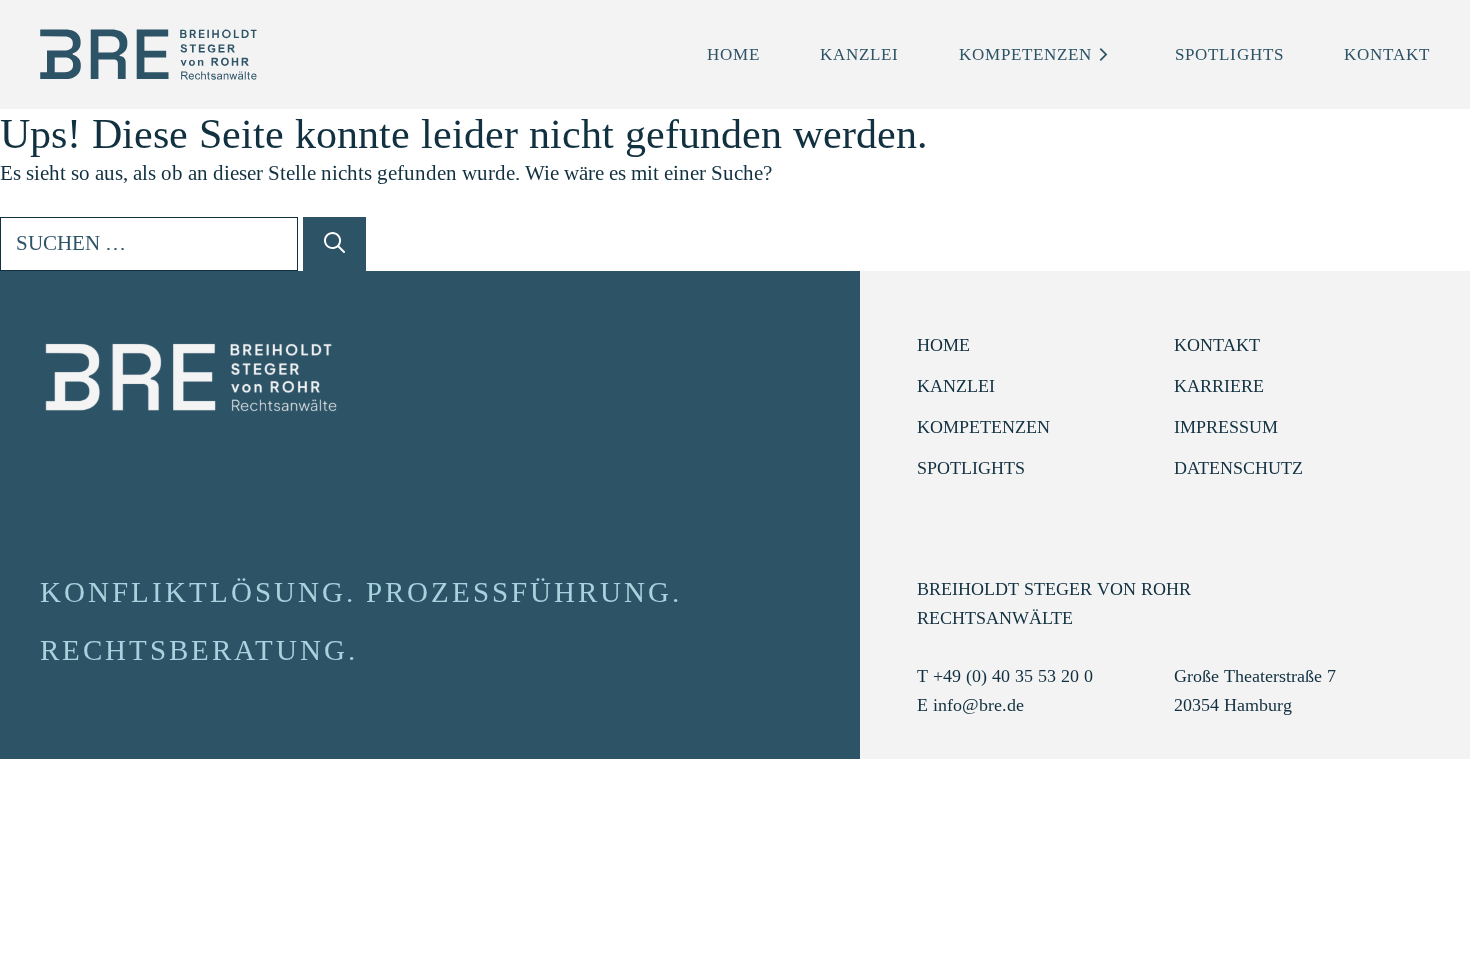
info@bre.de (978, 705)
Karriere (1219, 386)
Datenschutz (1238, 468)
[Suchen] (334, 244)
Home (733, 54)
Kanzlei (859, 54)
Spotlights (1229, 54)
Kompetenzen (1025, 54)
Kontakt (1387, 54)
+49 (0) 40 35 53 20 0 (1013, 676)
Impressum (1226, 427)
